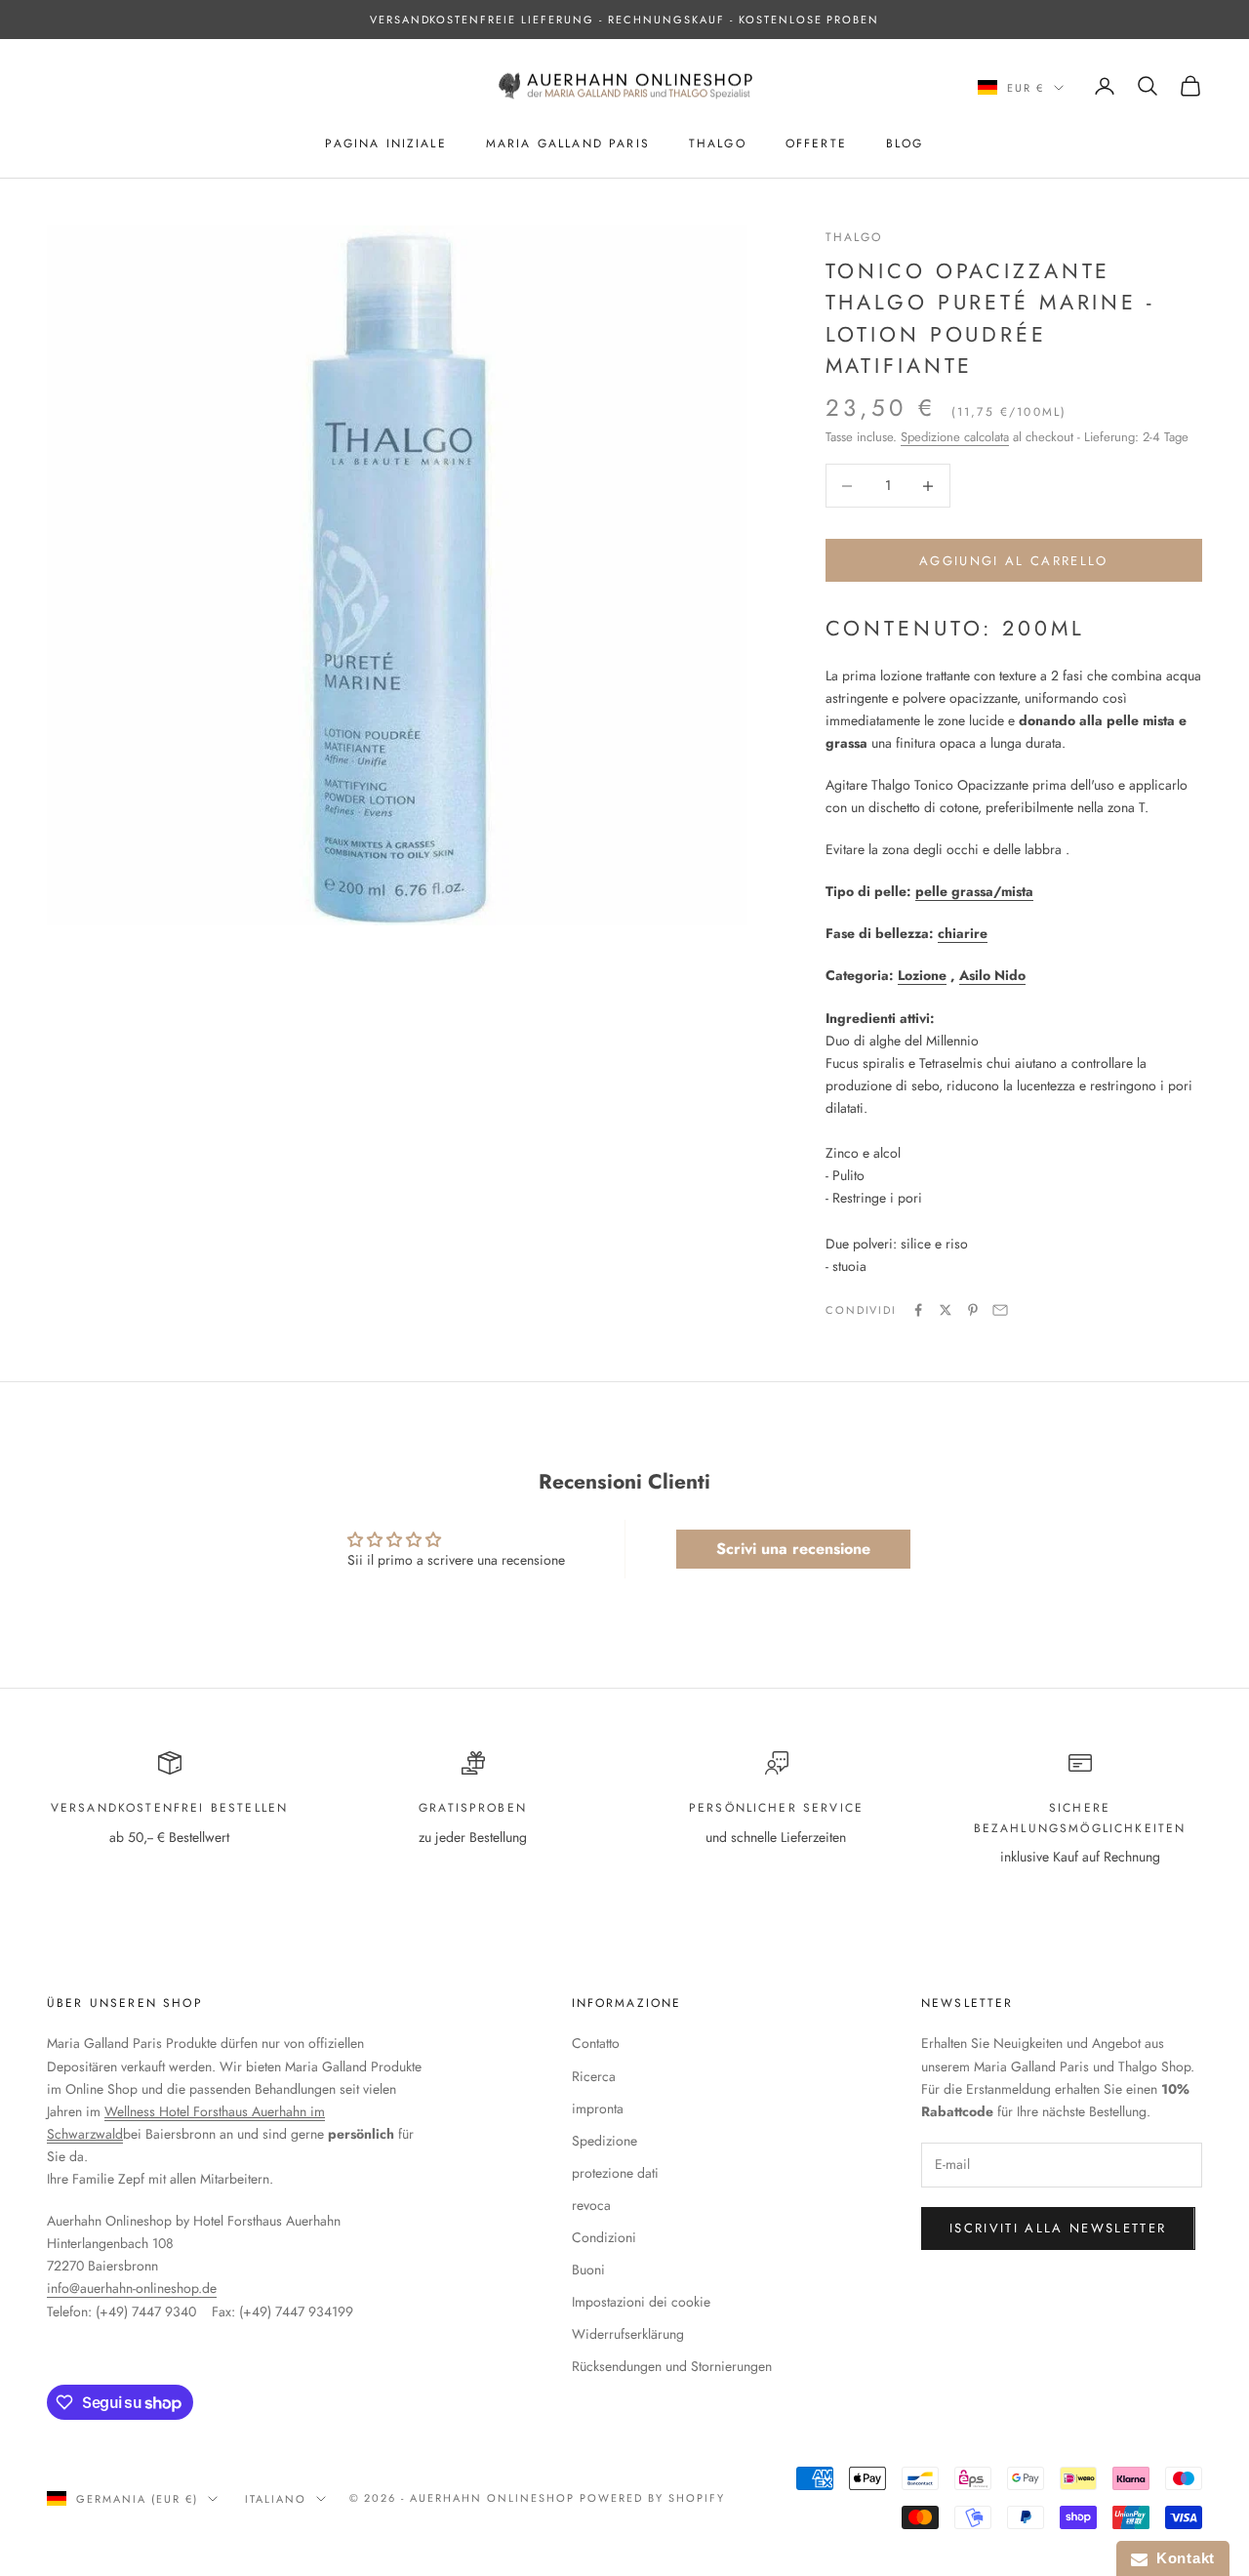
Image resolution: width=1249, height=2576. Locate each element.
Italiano (276, 2499)
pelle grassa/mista (974, 891)
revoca (591, 2205)
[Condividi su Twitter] (946, 1310)
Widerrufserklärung (628, 2334)
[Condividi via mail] (1000, 1310)
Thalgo (718, 143)
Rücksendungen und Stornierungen (672, 2366)
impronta (598, 2108)
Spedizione (604, 2141)
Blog (905, 143)
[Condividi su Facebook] (918, 1310)
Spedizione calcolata (955, 437)
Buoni (588, 2269)
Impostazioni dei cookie (641, 2302)
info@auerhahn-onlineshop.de (132, 2288)
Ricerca (594, 2076)
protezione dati (615, 2173)
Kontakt (1181, 2558)
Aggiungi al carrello (1014, 561)
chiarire (963, 933)
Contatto (596, 2043)
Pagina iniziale (385, 143)
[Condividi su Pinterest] (973, 1310)
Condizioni (604, 2237)
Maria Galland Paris (568, 143)
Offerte (816, 143)
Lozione (922, 975)
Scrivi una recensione (793, 1549)
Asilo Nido (992, 975)
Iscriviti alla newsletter (1058, 2228)
